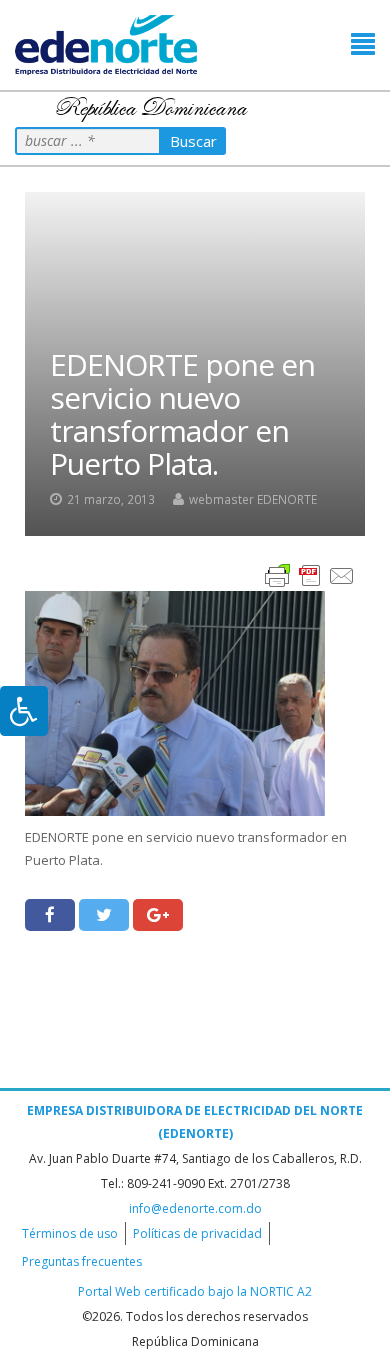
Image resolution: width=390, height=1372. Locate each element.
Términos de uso (70, 1233)
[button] (363, 44)
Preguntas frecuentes (82, 1261)
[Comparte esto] (50, 915)
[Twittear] (104, 915)
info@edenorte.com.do (195, 1208)
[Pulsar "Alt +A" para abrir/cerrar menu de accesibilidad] (24, 711)
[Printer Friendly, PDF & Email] (310, 574)
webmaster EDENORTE (253, 499)
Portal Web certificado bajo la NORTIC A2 (195, 1291)
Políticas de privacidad (197, 1233)
